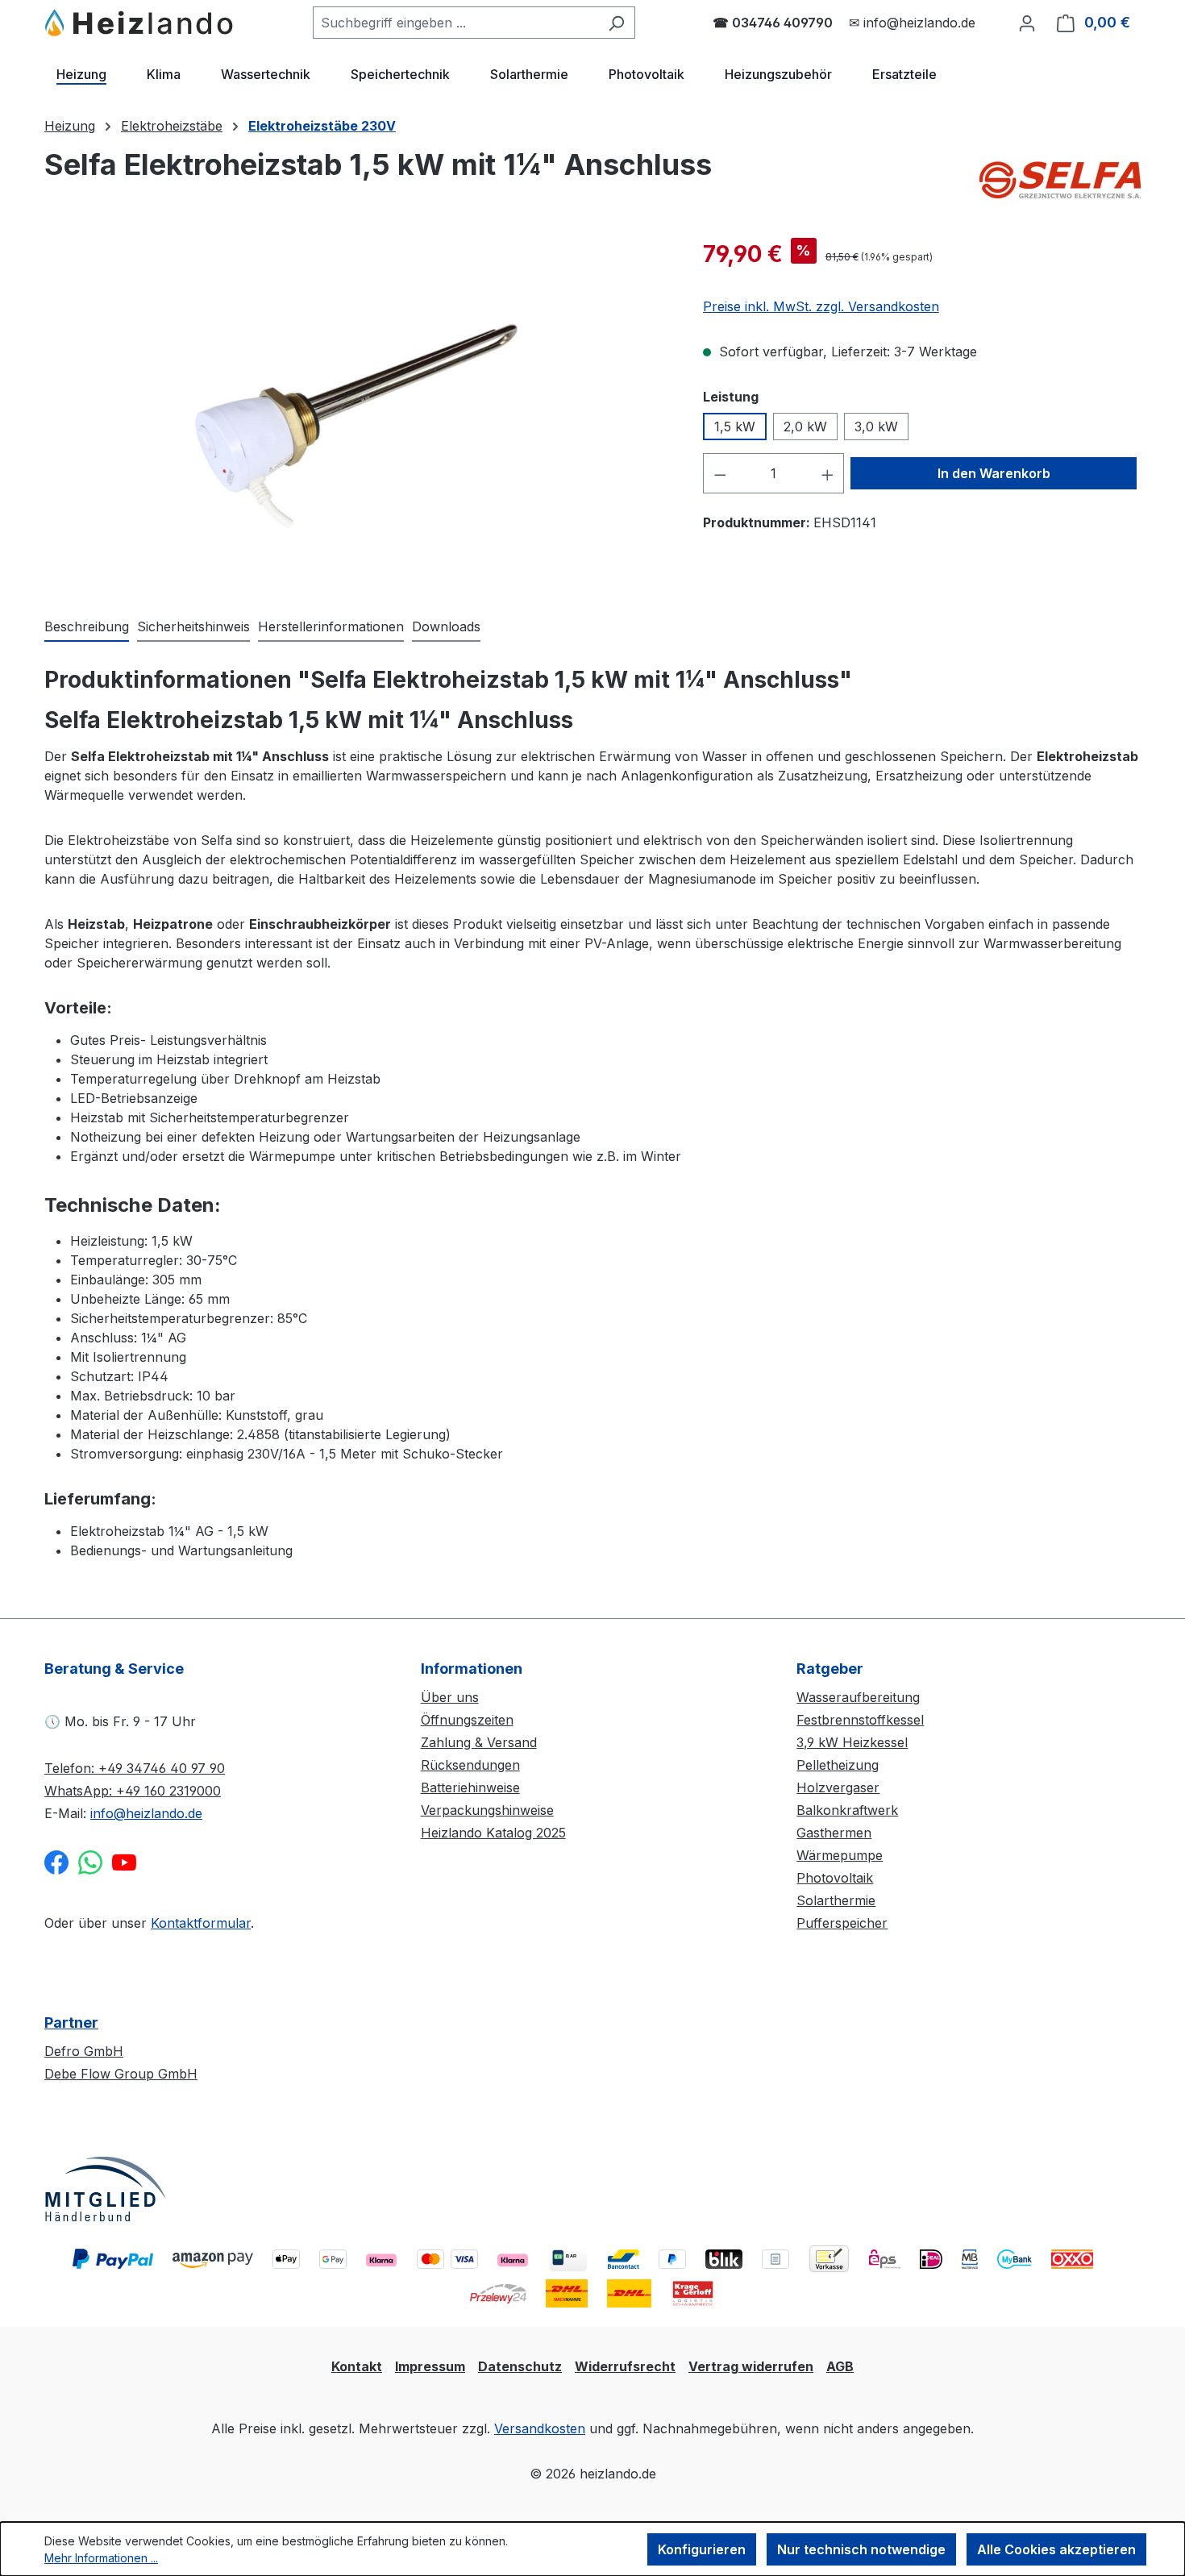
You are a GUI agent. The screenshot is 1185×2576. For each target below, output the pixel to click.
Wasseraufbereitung (858, 1697)
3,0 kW (876, 427)
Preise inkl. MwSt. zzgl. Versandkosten (821, 306)
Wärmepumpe (840, 1855)
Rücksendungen (470, 1765)
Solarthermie (836, 1900)
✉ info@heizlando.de (912, 23)
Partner (71, 2023)
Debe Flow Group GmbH (121, 2074)
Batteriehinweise (470, 1787)
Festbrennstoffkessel (860, 1720)
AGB (840, 2366)
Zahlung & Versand (479, 1742)
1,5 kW (735, 427)
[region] (358, 410)
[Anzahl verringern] (720, 473)
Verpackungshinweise (487, 1810)
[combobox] (455, 23)
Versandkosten (540, 2428)
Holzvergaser (838, 1787)
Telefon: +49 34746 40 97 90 (135, 1768)
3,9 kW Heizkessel (852, 1742)
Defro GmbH (84, 2051)
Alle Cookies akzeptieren (1056, 2549)
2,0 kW (805, 427)
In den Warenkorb (994, 473)
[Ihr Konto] (1027, 23)
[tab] (87, 627)
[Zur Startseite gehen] (140, 23)
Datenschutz (520, 2366)
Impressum (430, 2366)
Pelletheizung (838, 1765)
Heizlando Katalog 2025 (493, 1833)
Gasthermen (834, 1833)
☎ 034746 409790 (773, 23)
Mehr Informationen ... (101, 2558)
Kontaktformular (201, 1923)
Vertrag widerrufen (751, 2366)
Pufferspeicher (842, 1923)
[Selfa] (1060, 177)
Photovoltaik (835, 1878)
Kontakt (357, 2366)
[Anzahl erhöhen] (828, 473)
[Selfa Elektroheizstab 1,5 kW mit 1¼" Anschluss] (357, 410)
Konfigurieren (702, 2549)
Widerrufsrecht (625, 2366)
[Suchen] (616, 23)
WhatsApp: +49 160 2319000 (133, 1791)
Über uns (450, 1697)
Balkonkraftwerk (847, 1810)
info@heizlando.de (146, 1813)
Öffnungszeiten (467, 1720)
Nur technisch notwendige (861, 2549)
